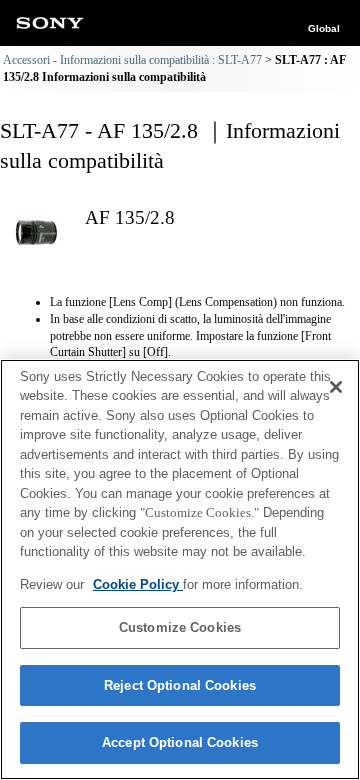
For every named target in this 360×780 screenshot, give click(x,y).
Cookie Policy (138, 584)
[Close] (336, 387)
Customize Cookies (180, 627)
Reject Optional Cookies (180, 685)
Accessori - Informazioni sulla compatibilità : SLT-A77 (132, 60)
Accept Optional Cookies (180, 742)
